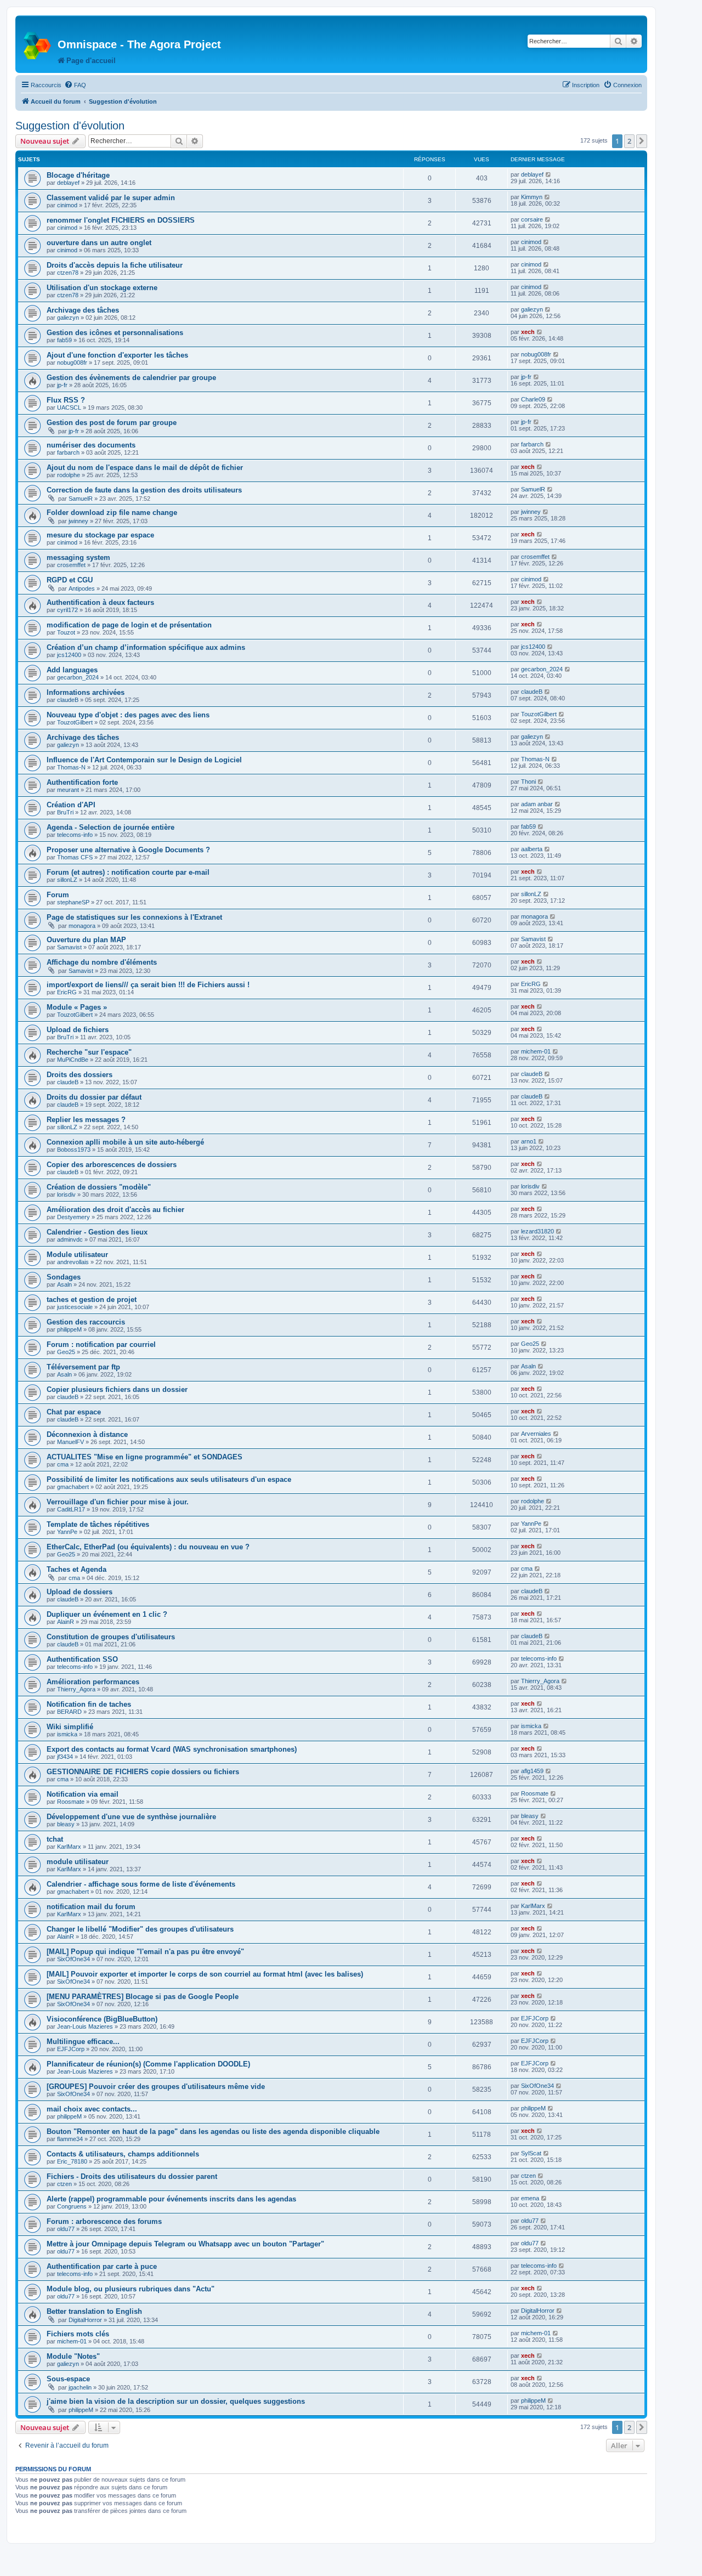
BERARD (69, 1712)
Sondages (64, 1277)
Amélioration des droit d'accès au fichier (115, 1210)
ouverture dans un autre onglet (99, 243)
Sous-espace (68, 2379)
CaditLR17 (71, 1509)
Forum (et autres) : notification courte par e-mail (128, 872)
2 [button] (629, 141)
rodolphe (69, 475)
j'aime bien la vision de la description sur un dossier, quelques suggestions (176, 2401)
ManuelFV (70, 1442)
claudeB (68, 700)
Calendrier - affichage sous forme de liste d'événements (141, 1884)
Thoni (528, 782)
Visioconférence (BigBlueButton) (102, 2019)
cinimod (67, 205)
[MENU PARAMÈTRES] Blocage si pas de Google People (143, 1997)
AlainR (66, 1622)
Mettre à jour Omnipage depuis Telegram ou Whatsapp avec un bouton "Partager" (185, 2244)
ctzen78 (68, 273)
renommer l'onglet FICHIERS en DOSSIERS (121, 220)
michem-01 (536, 1051)
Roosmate (71, 1802)
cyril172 (67, 610)
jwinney (78, 521)
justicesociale (75, 1307)
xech (528, 332)
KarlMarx (69, 1847)
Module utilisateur (77, 1255)
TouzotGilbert (75, 722)
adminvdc (70, 1239)
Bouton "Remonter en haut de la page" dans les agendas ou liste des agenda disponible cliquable (213, 2131)
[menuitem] (75, 85)
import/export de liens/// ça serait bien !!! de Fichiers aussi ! (148, 985)
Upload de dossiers (80, 1592)
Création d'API (71, 805)
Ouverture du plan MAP (86, 940)
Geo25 (66, 1352)
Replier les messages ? (86, 1120)
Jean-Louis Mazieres (85, 2026)
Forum (58, 895)
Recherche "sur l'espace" (89, 1052)
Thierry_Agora (76, 1689)
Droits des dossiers (80, 1075)
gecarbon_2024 (78, 677)
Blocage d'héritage (78, 175)
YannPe (67, 1532)
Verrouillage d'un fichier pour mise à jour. (118, 1502)
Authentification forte (82, 782)
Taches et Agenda (77, 1569)
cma (63, 1464)
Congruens (72, 2206)
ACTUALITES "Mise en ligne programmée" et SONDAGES (145, 1457)
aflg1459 (532, 1771)
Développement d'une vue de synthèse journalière (131, 1817)
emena (530, 2198)
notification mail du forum (91, 1907)
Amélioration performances (93, 1682)
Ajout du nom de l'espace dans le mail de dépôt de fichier (145, 468)
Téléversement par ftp (83, 1367)
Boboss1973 (74, 1150)
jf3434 (65, 1757)
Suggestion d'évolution (70, 126)
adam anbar (537, 804)
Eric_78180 (72, 2161)
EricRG (67, 992)
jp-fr (62, 385)
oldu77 (66, 2229)
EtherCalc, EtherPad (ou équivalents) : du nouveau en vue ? (148, 1547)
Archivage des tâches (83, 310)
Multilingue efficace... (83, 2042)
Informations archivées (86, 692)
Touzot (66, 632)
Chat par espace (74, 1412)
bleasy (66, 1824)
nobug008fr (72, 363)
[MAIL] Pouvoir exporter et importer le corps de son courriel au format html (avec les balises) (205, 1974)
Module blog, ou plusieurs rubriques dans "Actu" (131, 2289)
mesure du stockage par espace (100, 535)
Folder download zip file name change (112, 513)
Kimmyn (532, 197)
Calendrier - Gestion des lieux (97, 1232)
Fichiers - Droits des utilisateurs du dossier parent (132, 2176)
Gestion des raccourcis (86, 1322)
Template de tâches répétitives (98, 1524)
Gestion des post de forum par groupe (112, 423)
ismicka (67, 1734)
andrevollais (73, 1262)
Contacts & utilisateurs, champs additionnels (123, 2154)
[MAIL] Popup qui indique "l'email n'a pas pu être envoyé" (145, 1952)
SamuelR (81, 499)
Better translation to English (94, 2311)
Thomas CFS (75, 857)
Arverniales (536, 1434)
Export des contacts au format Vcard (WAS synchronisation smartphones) (172, 1749)
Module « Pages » (77, 1007)
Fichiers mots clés (78, 2334)
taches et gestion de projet (92, 1300)
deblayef (68, 183)
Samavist (69, 947)
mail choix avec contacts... (92, 2109)
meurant (68, 790)
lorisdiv (66, 1194)
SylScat (531, 2153)
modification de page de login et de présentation (129, 625)
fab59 (64, 340)
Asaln (64, 1284)
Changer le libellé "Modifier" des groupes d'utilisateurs (140, 1929)
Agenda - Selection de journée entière (111, 827)
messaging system (78, 557)
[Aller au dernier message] (549, 174)
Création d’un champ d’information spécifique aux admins (146, 647)
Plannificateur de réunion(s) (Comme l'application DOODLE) (148, 2064)
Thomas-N (71, 767)
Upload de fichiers (78, 1030)
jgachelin (80, 2387)
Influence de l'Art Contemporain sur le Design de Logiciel (144, 760)
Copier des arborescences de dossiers (112, 1165)
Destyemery (73, 1217)
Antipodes (82, 588)
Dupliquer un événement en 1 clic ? (107, 1614)
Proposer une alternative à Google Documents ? (128, 850)
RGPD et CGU (70, 580)
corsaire (532, 219)
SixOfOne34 (73, 1959)
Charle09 (533, 399)
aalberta (532, 849)
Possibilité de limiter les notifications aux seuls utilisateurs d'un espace (169, 1479)
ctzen (64, 2184)
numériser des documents (91, 445)
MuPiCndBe (73, 1060)
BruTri (65, 812)
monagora (82, 926)
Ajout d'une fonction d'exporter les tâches (117, 355)
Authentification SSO (82, 1659)
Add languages (72, 670)
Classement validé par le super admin (111, 198)
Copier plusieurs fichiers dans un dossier (117, 1389)
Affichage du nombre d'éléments (102, 962)
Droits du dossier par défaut (94, 1097)
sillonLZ (67, 880)
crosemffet (71, 565)
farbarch (68, 452)
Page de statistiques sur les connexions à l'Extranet (134, 917)
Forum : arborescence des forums (104, 2221)
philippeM (69, 1329)
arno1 (529, 1141)
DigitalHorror (85, 2320)
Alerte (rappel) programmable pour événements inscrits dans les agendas (171, 2199)
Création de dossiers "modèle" (99, 1187)
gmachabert (73, 1487)
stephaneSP (73, 902)
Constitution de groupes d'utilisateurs (111, 1637)
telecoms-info (75, 835)
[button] (642, 141)
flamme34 (70, 2139)
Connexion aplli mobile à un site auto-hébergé (125, 1142)
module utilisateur (78, 1862)
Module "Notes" (73, 2356)
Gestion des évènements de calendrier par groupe (131, 378)
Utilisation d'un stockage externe (102, 288)
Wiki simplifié (70, 1727)
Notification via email (83, 1794)
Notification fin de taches (89, 1704)
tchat (55, 1839)
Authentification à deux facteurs (100, 602)
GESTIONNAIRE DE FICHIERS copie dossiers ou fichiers (143, 1772)
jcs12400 (69, 655)
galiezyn (68, 318)
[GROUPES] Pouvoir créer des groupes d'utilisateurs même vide (156, 2087)
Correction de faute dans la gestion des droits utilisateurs (144, 490)
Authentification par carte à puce (102, 2266)
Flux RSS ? (66, 400)
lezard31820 (537, 1231)
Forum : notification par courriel (101, 1344)
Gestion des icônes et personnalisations (115, 333)
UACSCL (69, 407)
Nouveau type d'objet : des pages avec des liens (128, 715)
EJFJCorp (535, 2018)
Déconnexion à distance (87, 1434)
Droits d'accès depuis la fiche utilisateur (115, 265)
